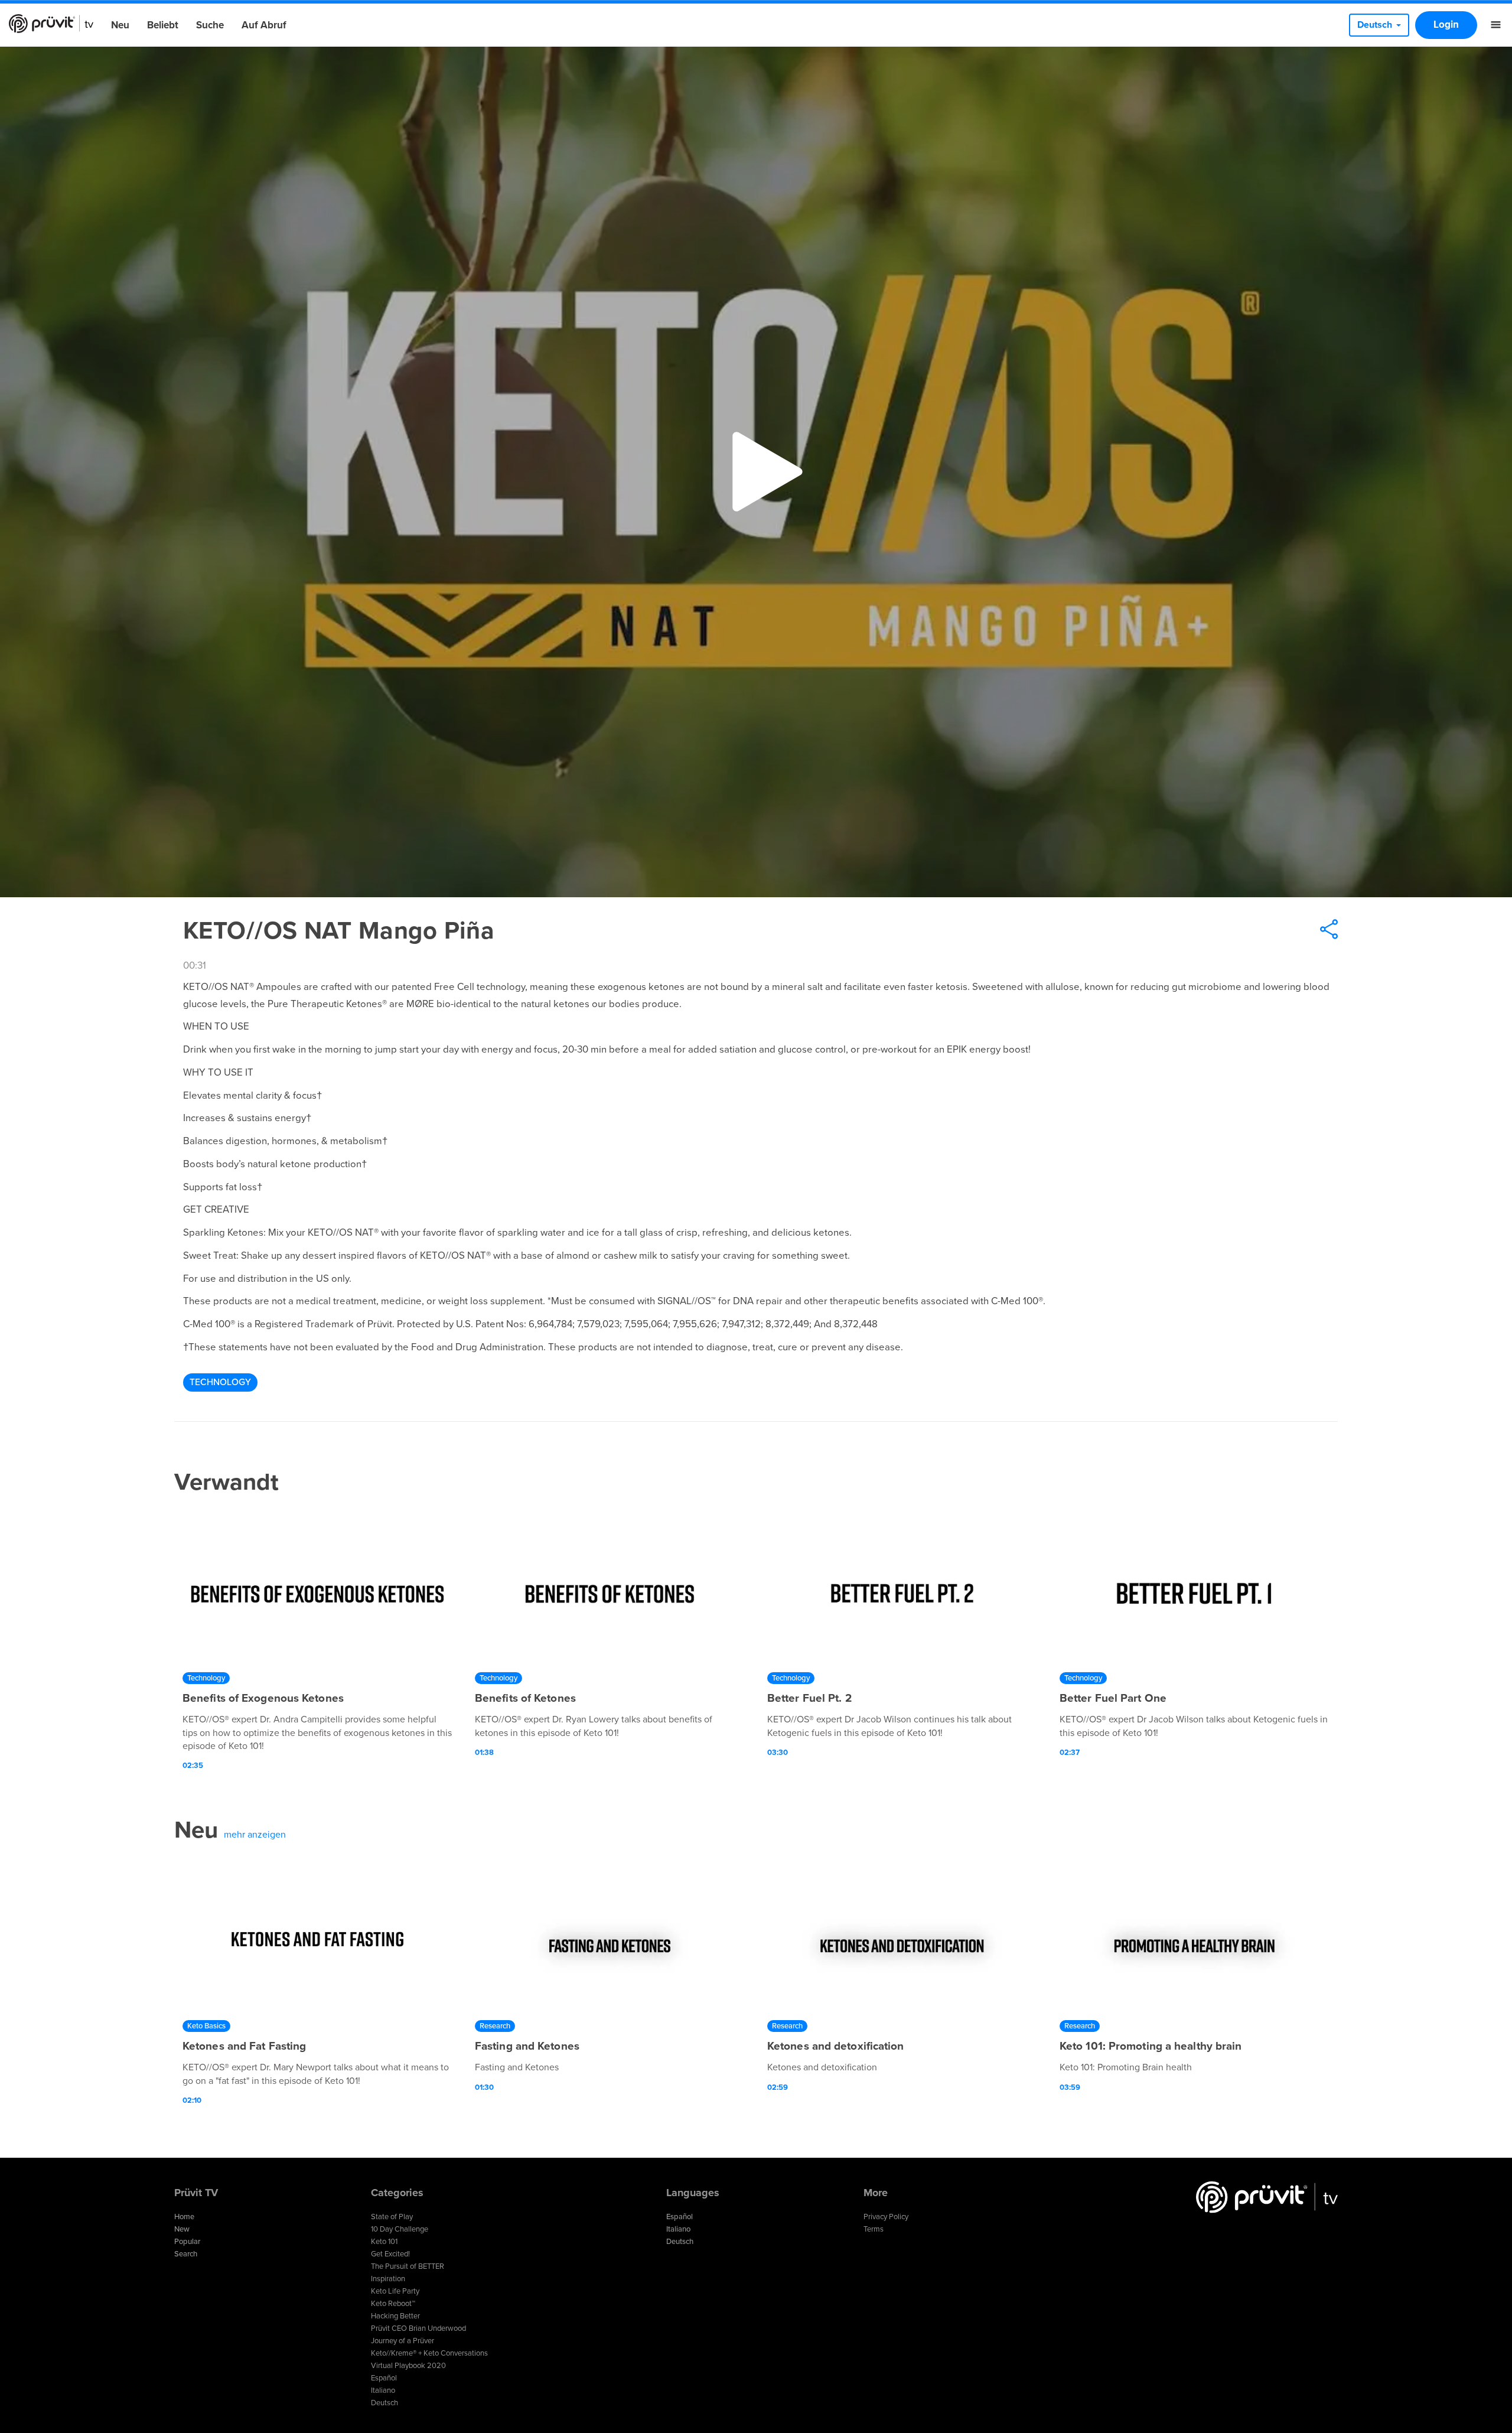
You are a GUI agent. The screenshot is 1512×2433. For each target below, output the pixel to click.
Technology (220, 1382)
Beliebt (163, 25)
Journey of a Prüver (403, 2341)
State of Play (392, 2217)
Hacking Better (395, 2316)
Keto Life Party (395, 2291)
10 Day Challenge (400, 2229)
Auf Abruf (264, 25)
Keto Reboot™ (393, 2304)
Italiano (383, 2390)
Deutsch (384, 2403)
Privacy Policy (886, 2217)
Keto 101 (384, 2242)
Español (384, 2378)
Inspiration (388, 2279)
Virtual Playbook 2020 (408, 2366)
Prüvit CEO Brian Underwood (418, 2328)
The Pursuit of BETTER (408, 2266)
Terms (874, 2229)
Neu (120, 25)
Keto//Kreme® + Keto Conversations (429, 2353)
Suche (210, 25)
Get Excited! (390, 2254)
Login (1446, 25)
